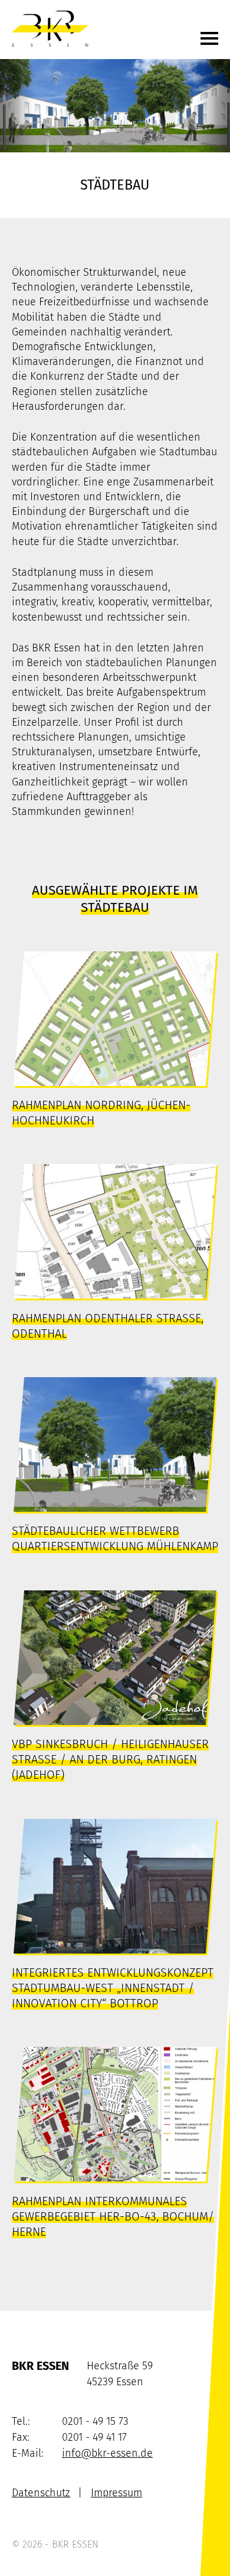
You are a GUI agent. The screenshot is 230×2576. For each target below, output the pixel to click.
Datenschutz (41, 2493)
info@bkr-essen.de (107, 2453)
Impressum (116, 2493)
